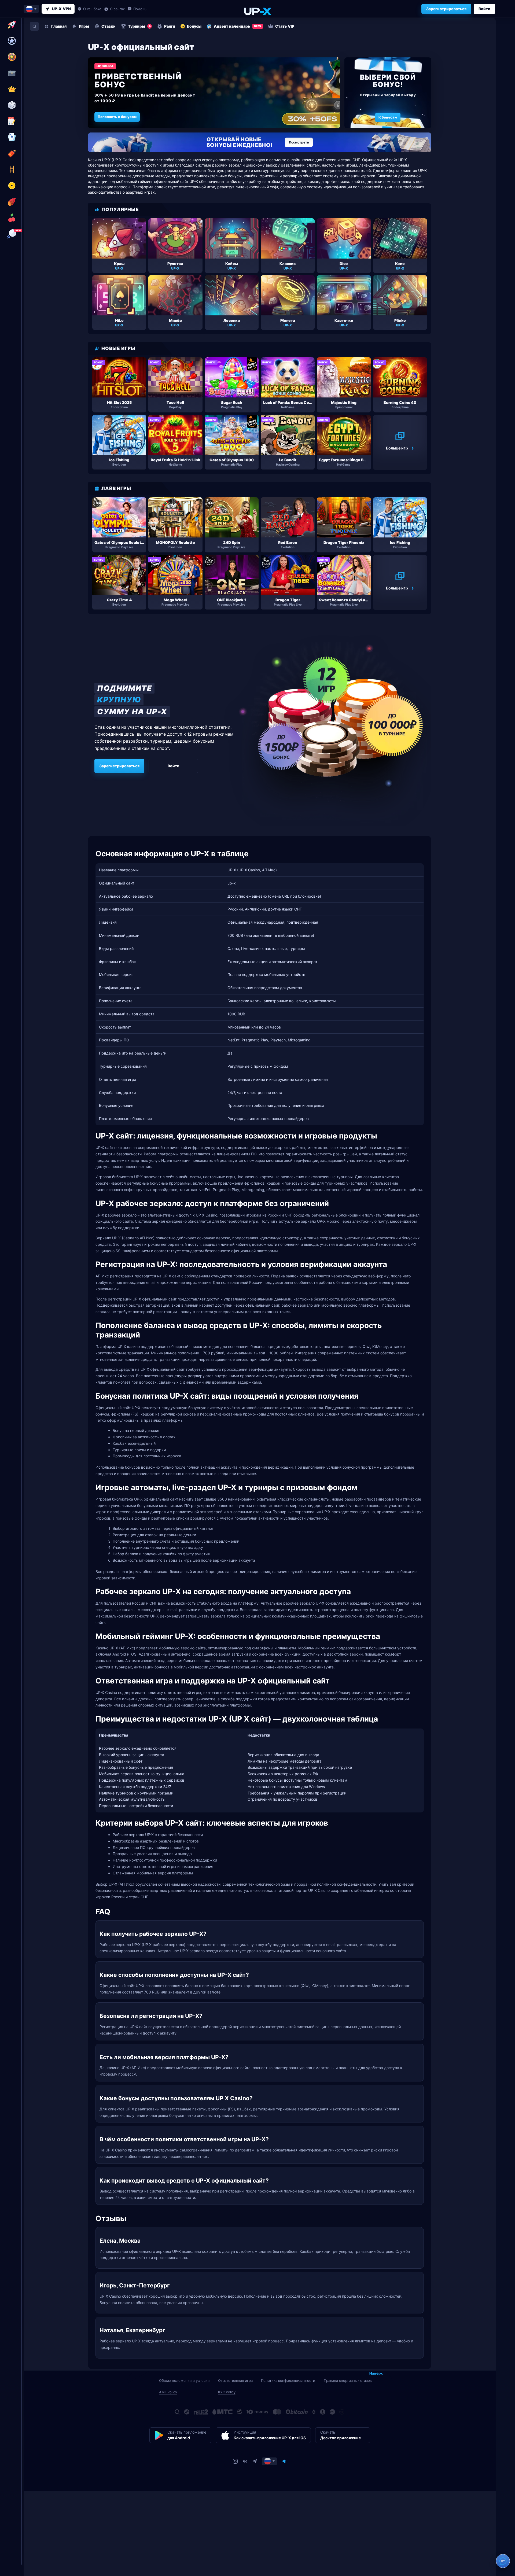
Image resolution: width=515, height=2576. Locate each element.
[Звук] (284, 2461)
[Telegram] (255, 2461)
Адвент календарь (238, 26)
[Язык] (269, 2461)
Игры (84, 26)
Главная (59, 26)
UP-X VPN (61, 9)
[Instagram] (235, 2461)
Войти (484, 9)
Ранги (170, 26)
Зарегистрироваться (446, 9)
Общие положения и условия (184, 2380)
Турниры (139, 26)
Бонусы (194, 26)
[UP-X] (257, 11)
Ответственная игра (235, 2380)
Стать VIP (285, 26)
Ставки (108, 26)
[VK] (245, 2461)
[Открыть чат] (503, 2561)
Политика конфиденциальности (288, 2380)
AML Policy (168, 2392)
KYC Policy (227, 2392)
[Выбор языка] (31, 9)
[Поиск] (34, 26)
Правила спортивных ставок (348, 2380)
